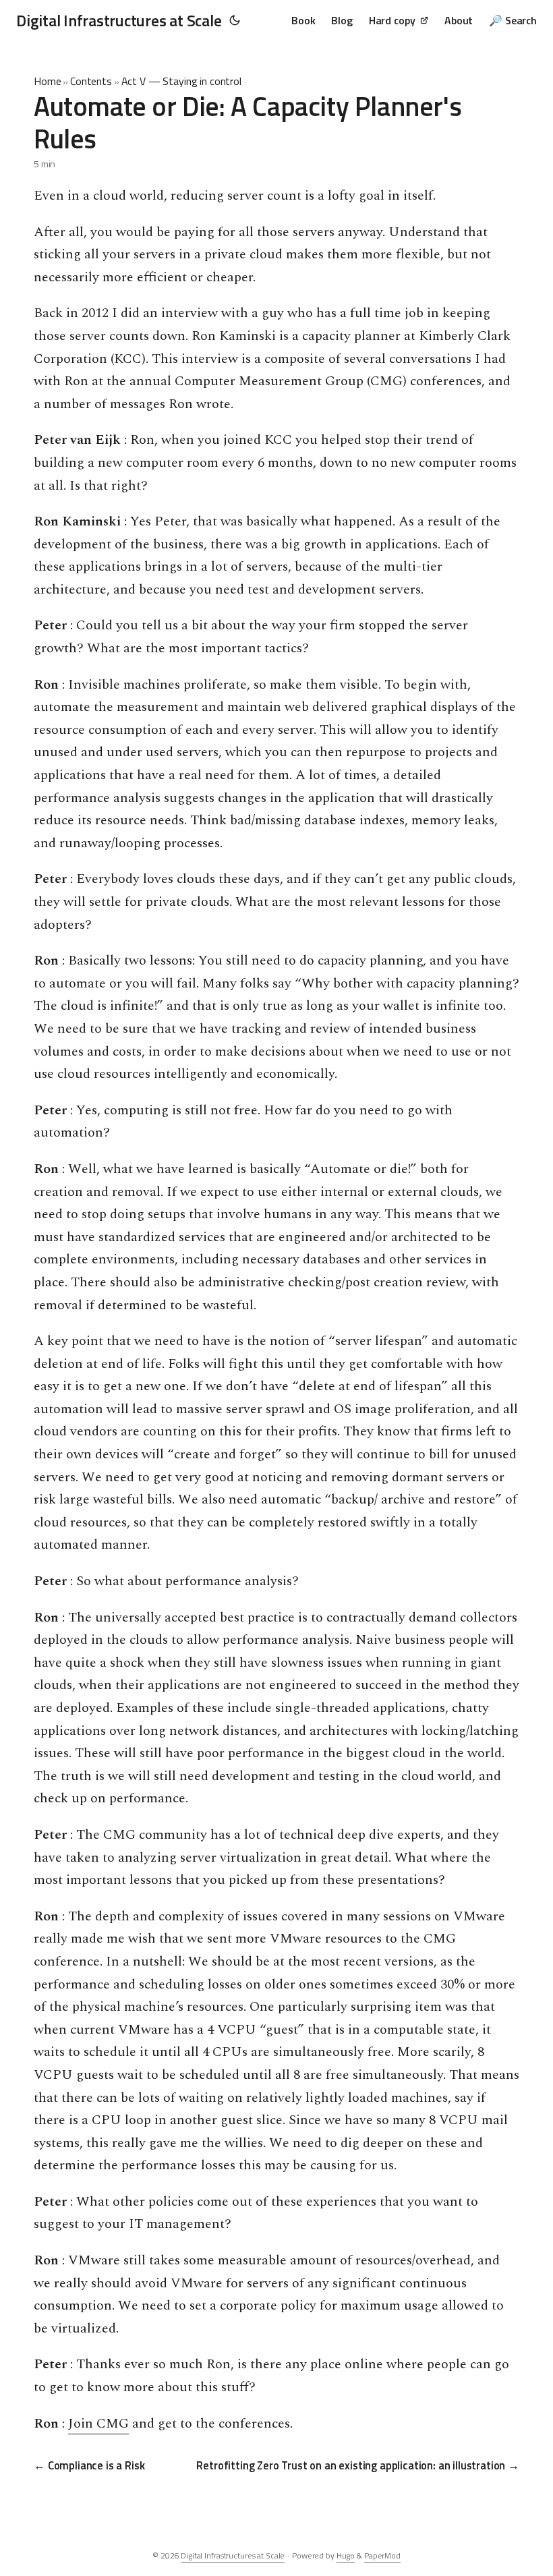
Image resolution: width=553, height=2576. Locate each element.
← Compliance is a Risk (89, 2465)
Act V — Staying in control (181, 81)
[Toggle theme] (235, 20)
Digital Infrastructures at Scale (119, 20)
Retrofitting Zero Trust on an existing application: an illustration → (358, 2465)
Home (47, 81)
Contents (91, 81)
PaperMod (382, 2555)
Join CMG (98, 2424)
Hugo (346, 2555)
